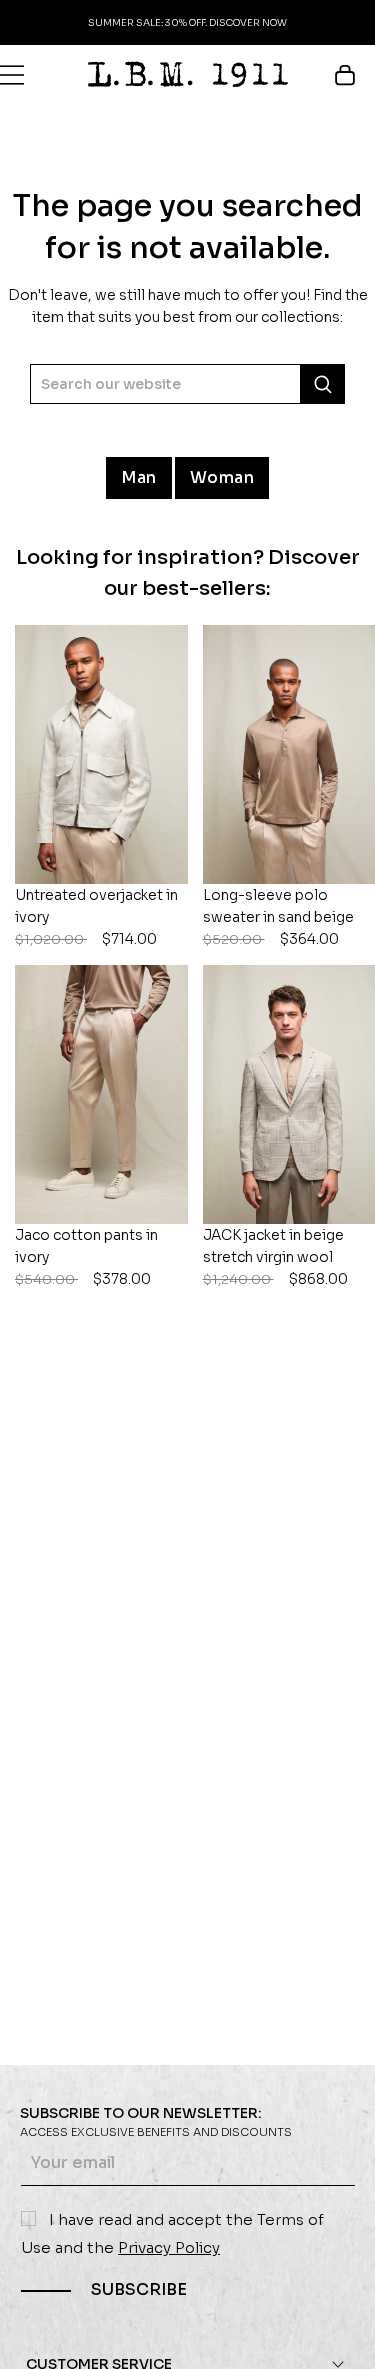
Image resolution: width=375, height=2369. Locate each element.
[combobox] (187, 384)
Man (139, 477)
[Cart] (354, 75)
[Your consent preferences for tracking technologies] (340, 2334)
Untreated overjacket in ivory (96, 917)
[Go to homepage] (188, 74)
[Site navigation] (12, 75)
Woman (222, 477)
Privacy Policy (169, 2247)
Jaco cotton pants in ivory (86, 1257)
